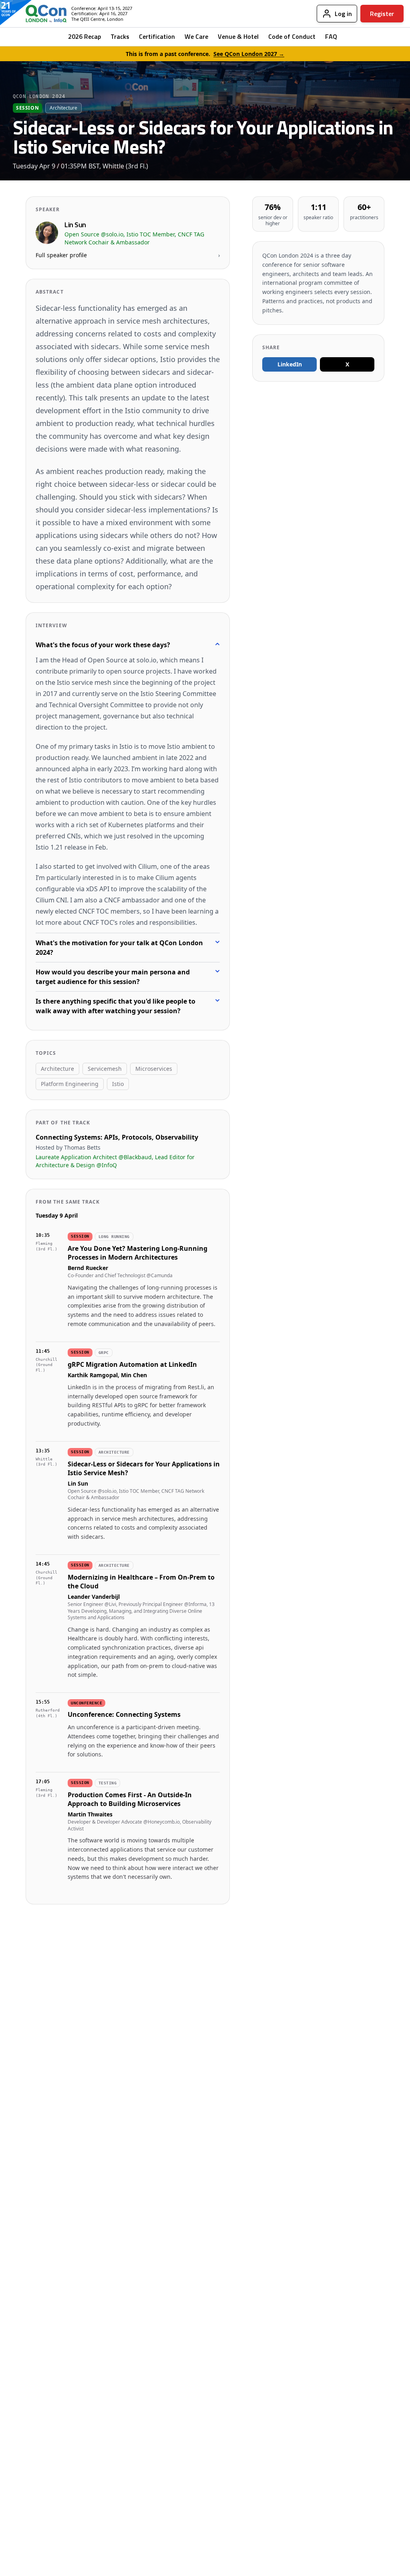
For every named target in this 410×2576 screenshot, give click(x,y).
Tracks (120, 36)
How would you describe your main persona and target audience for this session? (113, 977)
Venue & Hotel (238, 36)
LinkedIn (290, 364)
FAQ (331, 36)
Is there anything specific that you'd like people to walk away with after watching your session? (116, 1006)
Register (382, 14)
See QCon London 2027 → (249, 54)
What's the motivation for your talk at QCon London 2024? (119, 948)
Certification (157, 36)
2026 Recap (84, 36)
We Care (196, 36)
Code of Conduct (292, 36)
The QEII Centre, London (97, 19)
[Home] (40, 14)
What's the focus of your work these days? (103, 645)
